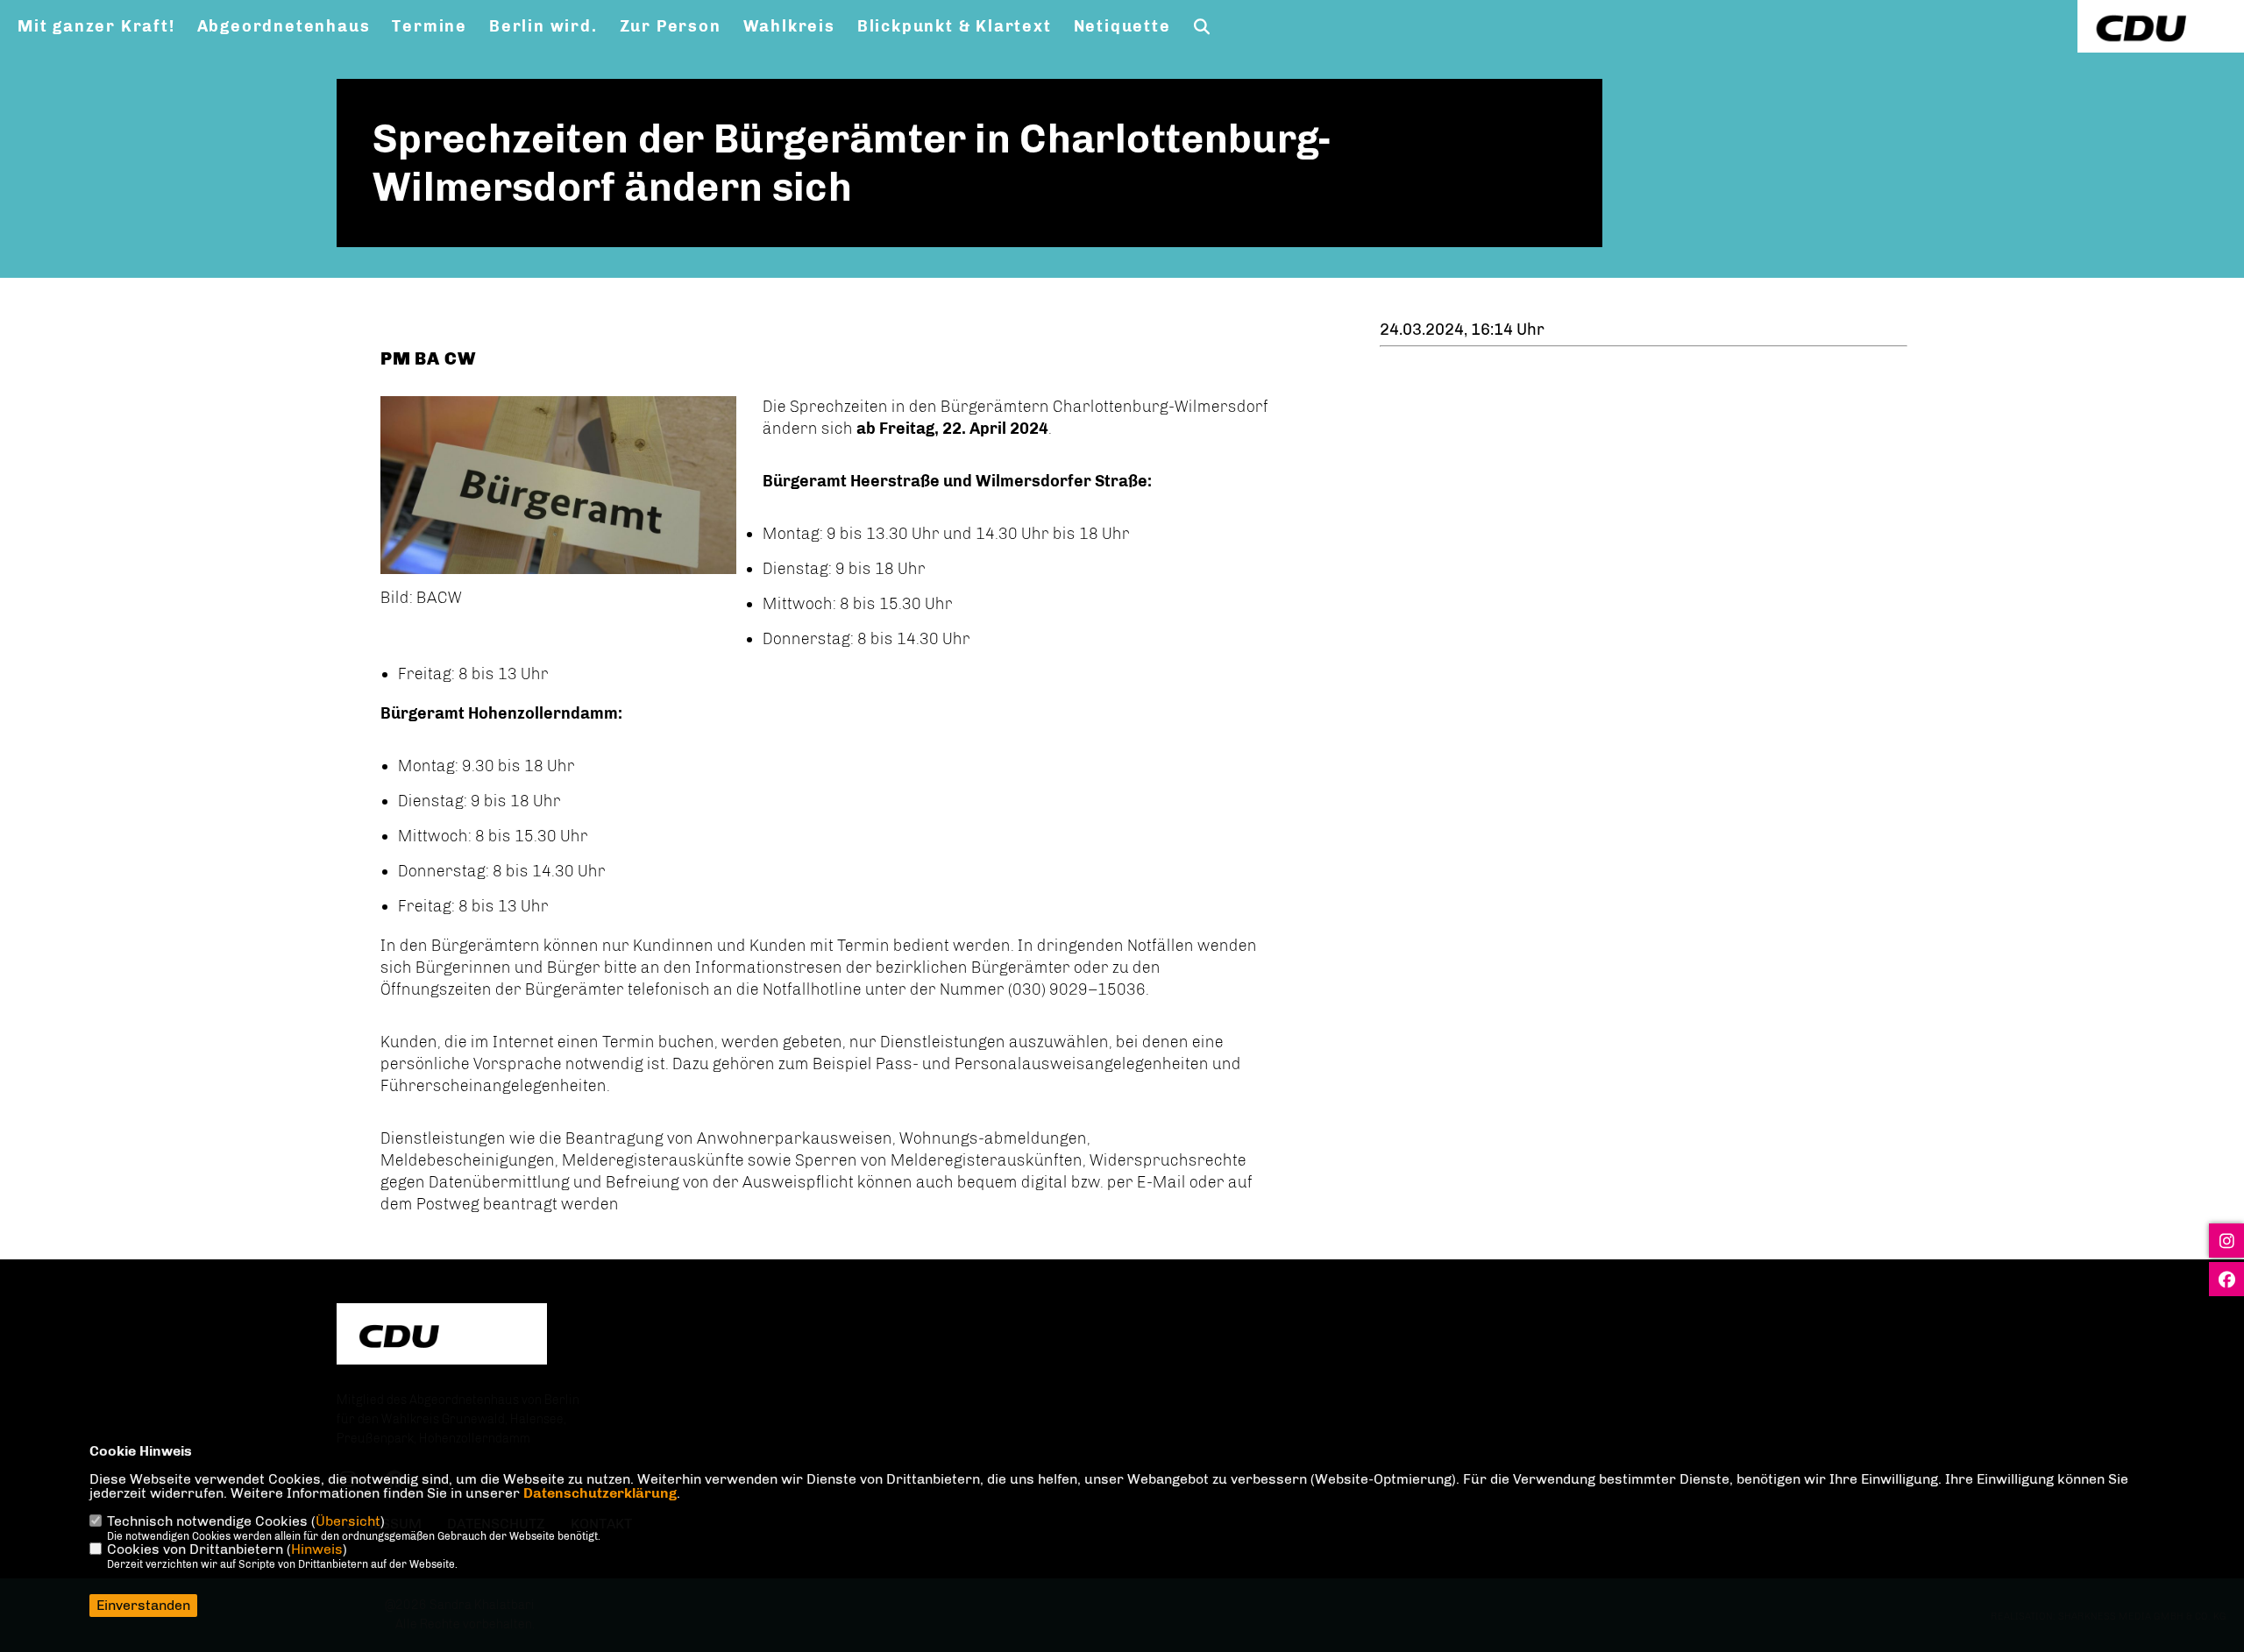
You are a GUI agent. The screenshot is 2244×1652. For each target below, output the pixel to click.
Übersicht (348, 1521)
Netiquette (1122, 26)
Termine (430, 26)
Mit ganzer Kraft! (96, 26)
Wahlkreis (789, 26)
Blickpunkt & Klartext (955, 26)
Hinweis (317, 1549)
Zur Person (671, 26)
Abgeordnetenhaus (284, 26)
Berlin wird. (543, 26)
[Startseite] (442, 1336)
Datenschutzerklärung (600, 1493)
